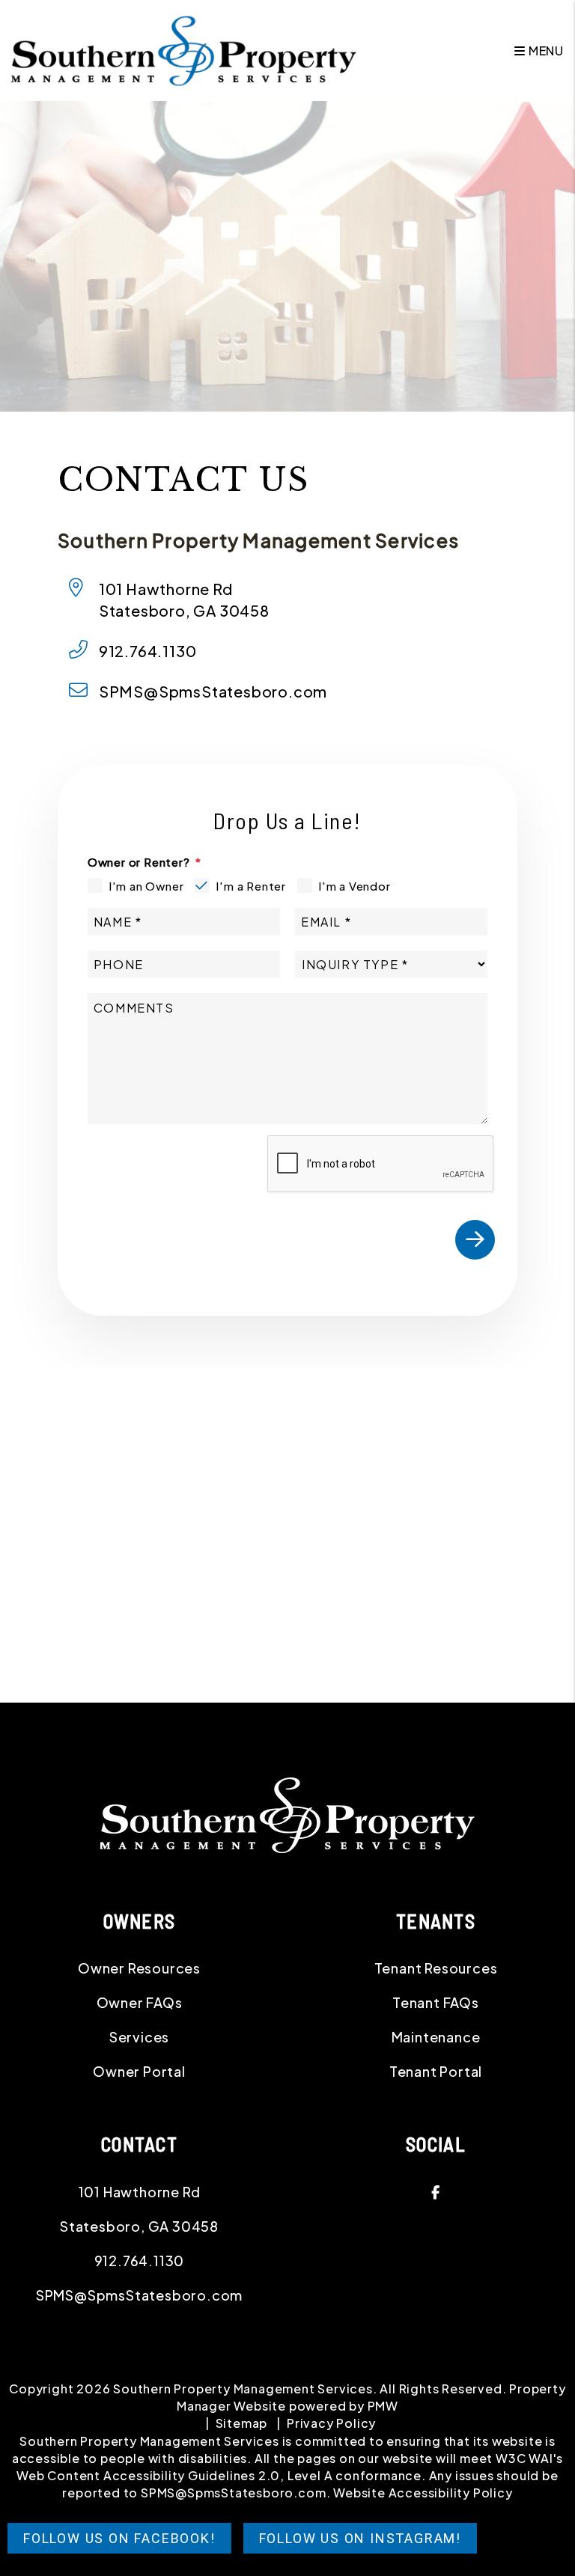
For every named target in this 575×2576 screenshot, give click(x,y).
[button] (436, 2192)
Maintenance (436, 2037)
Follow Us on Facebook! (119, 2538)
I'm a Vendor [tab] (355, 886)
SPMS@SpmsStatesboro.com (213, 691)
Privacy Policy (331, 2423)
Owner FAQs (140, 2002)
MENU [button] (545, 51)
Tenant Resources (436, 1968)
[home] (184, 49)
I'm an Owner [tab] (146, 886)
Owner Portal (139, 2071)
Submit (475, 1240)
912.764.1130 (148, 651)
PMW (383, 2406)
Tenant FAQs (436, 2002)
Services (139, 2037)
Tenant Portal (436, 2071)
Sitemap (242, 2423)
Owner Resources (139, 1968)
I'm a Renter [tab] (251, 886)
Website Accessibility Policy (423, 2493)
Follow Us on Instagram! (360, 2538)
